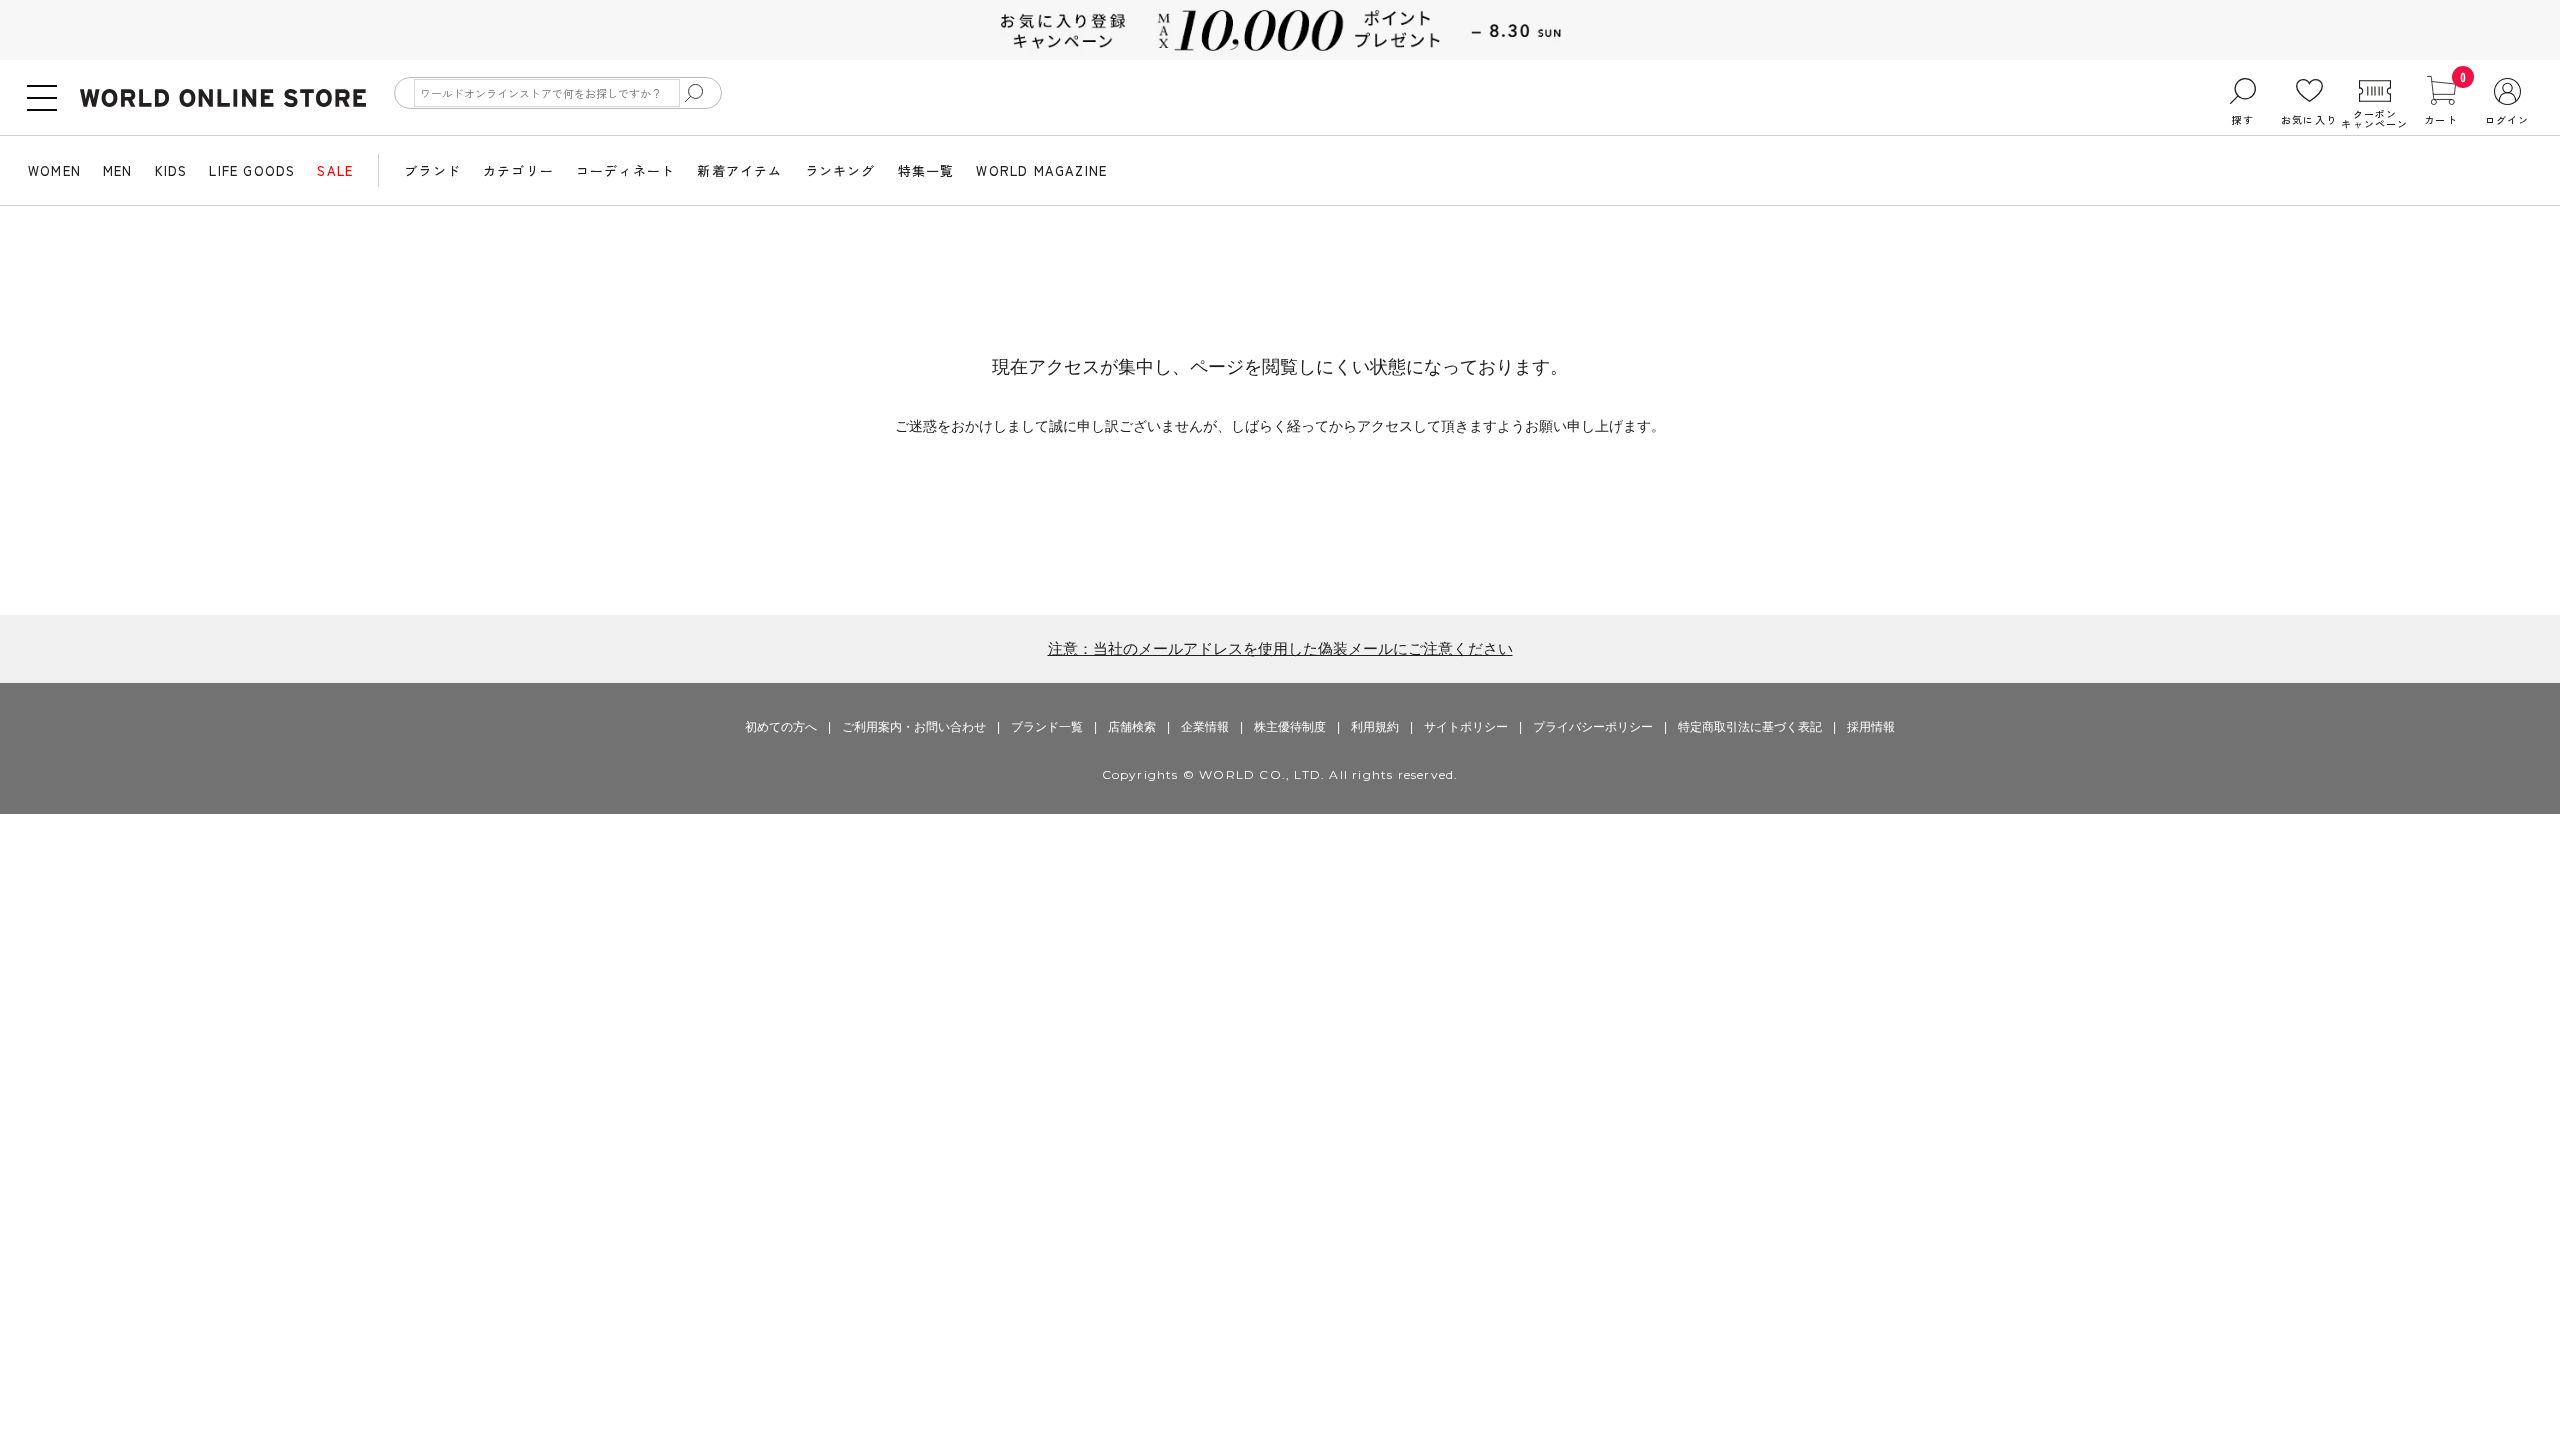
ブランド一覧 (1047, 727)
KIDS (171, 170)
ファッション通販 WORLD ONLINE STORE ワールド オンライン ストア (223, 98)
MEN (118, 170)
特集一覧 (926, 170)
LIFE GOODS (252, 170)
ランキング (840, 170)
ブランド (432, 170)
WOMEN (54, 170)
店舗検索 (1132, 727)
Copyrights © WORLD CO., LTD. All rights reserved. (1280, 774)
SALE (335, 170)
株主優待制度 (1290, 727)
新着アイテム (739, 170)
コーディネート (625, 170)
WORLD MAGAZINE (1041, 170)
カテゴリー (518, 170)
